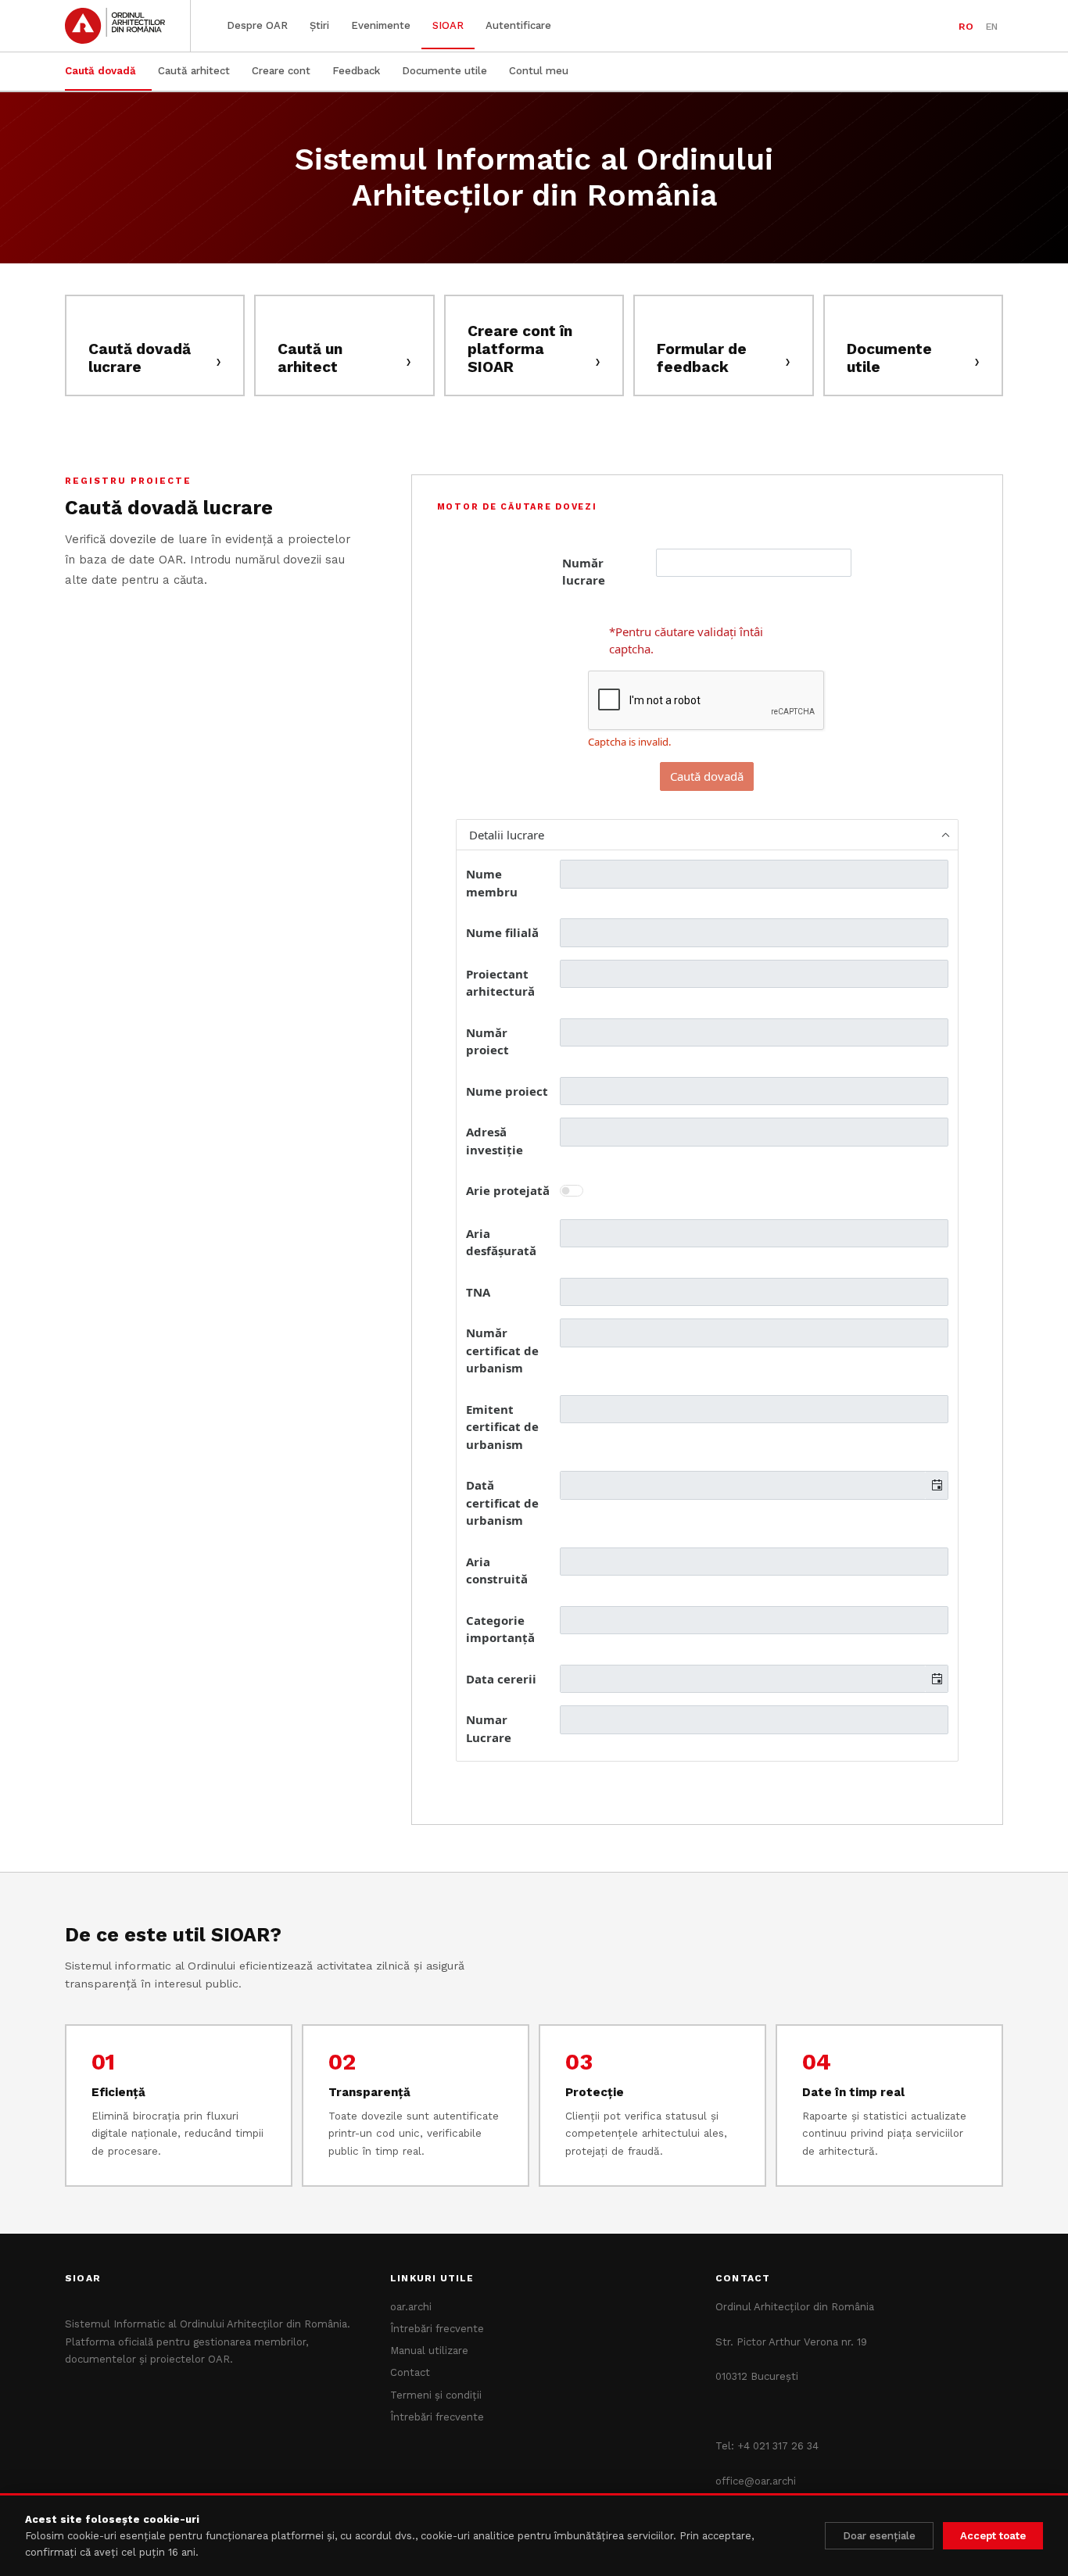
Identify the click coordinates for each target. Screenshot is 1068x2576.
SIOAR (448, 25)
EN (992, 26)
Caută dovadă (100, 71)
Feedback (356, 71)
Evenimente (381, 25)
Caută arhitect (194, 71)
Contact (410, 2372)
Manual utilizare (429, 2351)
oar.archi (411, 2307)
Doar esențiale (879, 2536)
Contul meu (539, 71)
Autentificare (518, 25)
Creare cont (281, 71)
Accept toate (993, 2536)
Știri (319, 25)
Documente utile (444, 71)
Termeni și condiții (436, 2395)
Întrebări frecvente (437, 2329)
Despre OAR (257, 25)
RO (966, 26)
